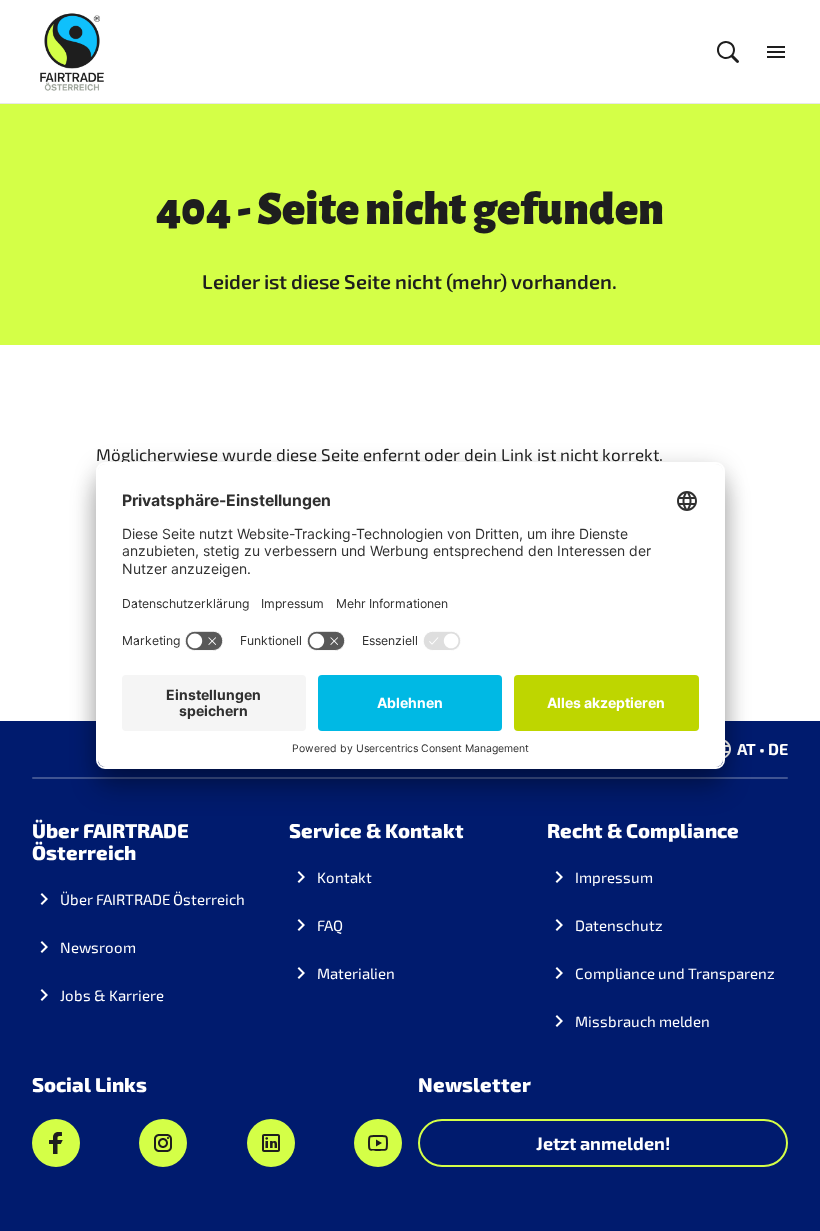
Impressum (614, 877)
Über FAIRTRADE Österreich (152, 899)
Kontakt (344, 877)
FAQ (330, 925)
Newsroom (98, 947)
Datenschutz (619, 925)
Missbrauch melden (642, 1021)
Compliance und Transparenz (675, 973)
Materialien (356, 973)
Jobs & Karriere (112, 995)
